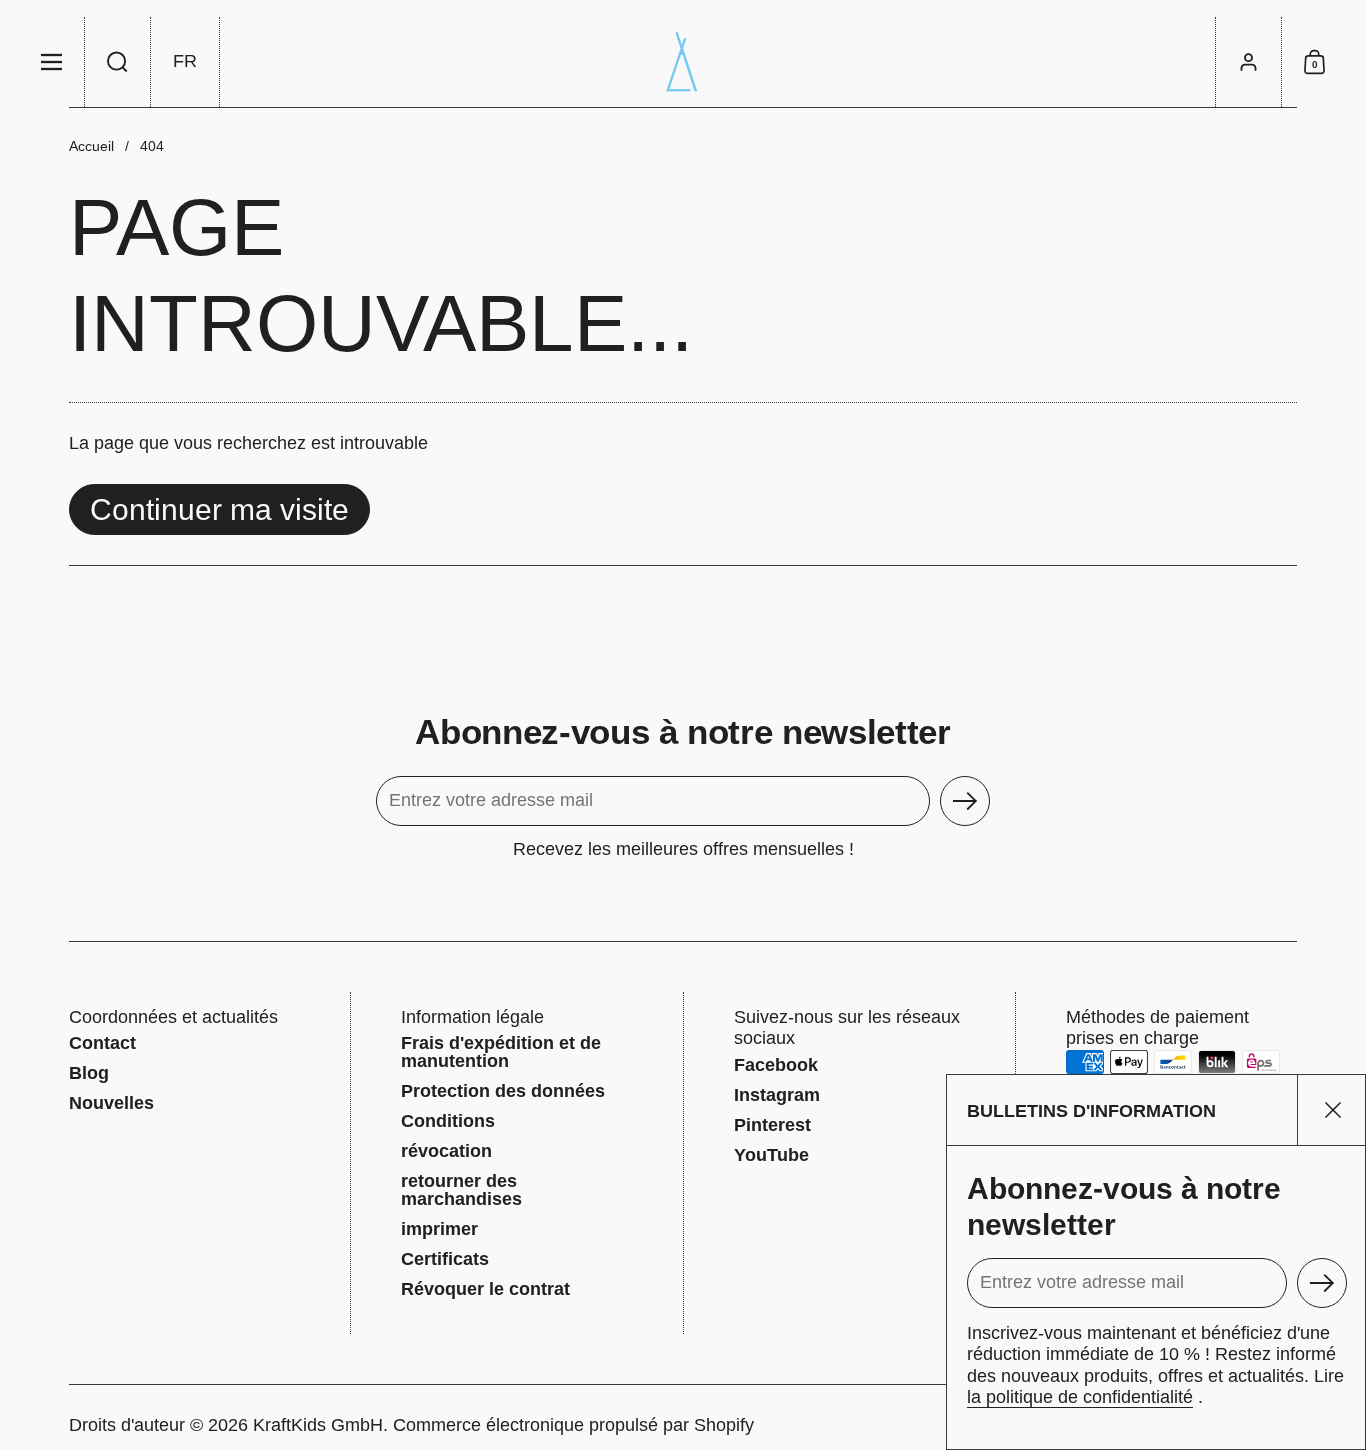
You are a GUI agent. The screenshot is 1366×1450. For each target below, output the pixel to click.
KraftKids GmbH (318, 1425)
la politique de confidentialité (1080, 1397)
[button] (118, 62)
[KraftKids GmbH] (683, 62)
